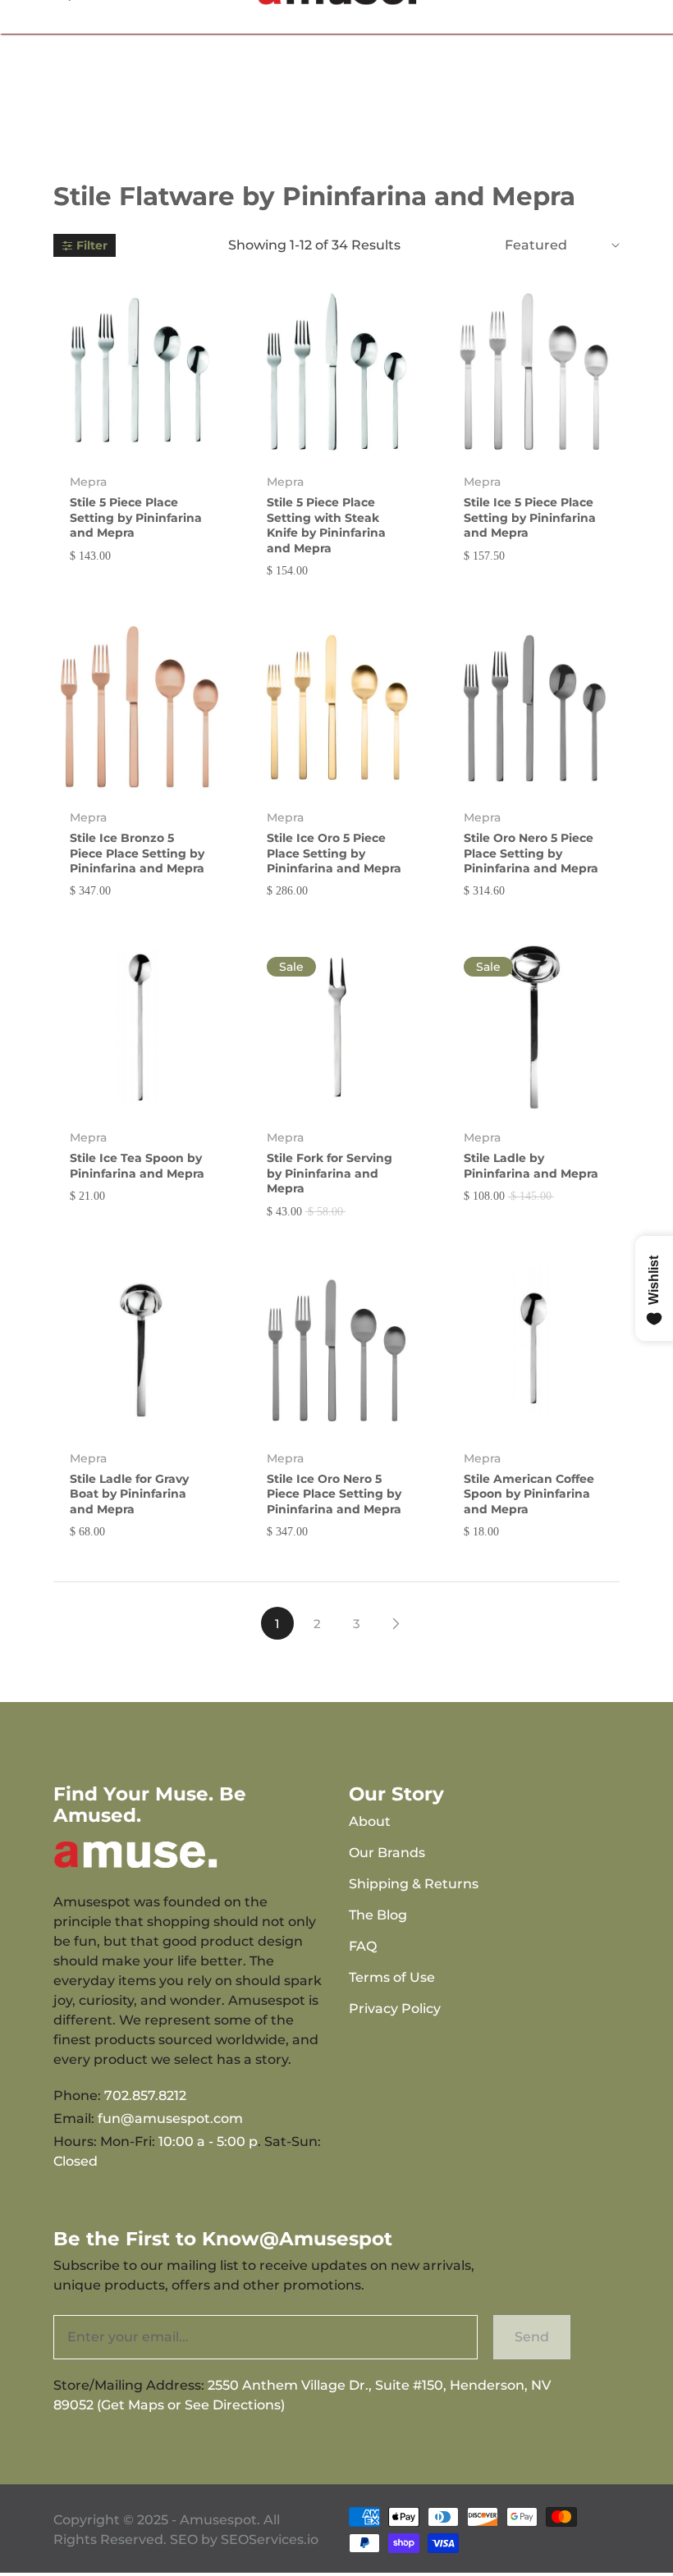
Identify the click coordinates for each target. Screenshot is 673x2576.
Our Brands (387, 1853)
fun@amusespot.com (170, 2118)
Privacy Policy (395, 2009)
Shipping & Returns (414, 1884)
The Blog (378, 1915)
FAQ (363, 1946)
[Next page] (396, 1623)
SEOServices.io (270, 2539)
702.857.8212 (145, 2096)
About (370, 1821)
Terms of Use (392, 1977)
